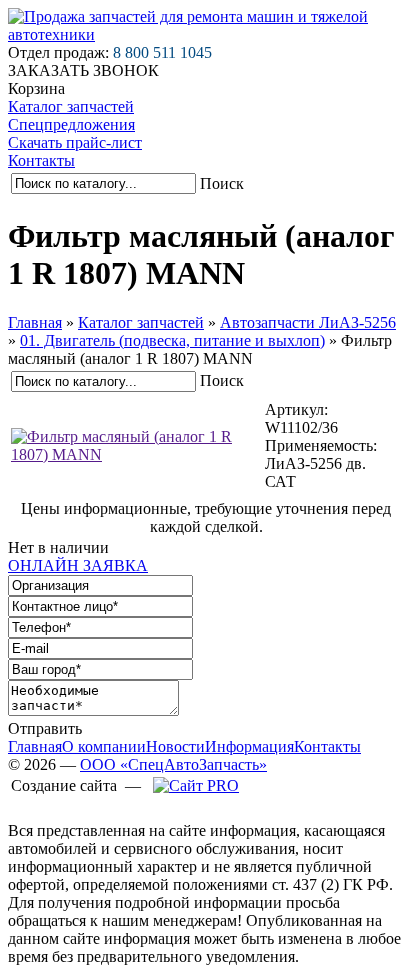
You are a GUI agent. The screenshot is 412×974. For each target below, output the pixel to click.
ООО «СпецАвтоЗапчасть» (173, 764)
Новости (175, 746)
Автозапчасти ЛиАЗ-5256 (308, 322)
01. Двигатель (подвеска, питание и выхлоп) (172, 340)
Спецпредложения (71, 124)
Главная (35, 322)
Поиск (222, 183)
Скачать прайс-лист (75, 142)
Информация (249, 746)
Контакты (41, 160)
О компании (104, 746)
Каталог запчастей (71, 106)
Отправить (45, 728)
